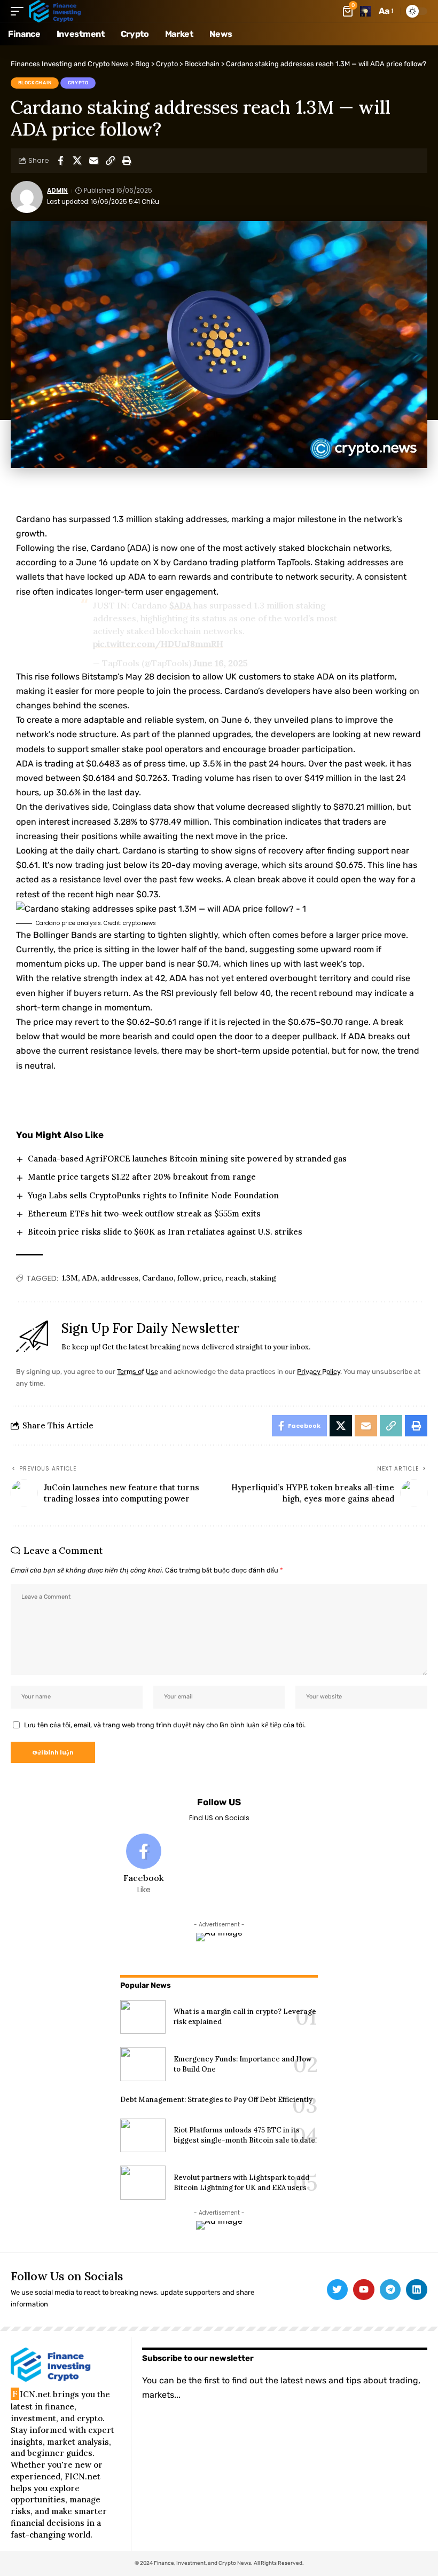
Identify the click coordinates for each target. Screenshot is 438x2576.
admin (57, 191)
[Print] (127, 161)
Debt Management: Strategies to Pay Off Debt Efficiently (216, 2100)
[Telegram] (390, 2290)
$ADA (180, 605)
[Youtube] (364, 2290)
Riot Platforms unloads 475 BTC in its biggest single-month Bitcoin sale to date (244, 2135)
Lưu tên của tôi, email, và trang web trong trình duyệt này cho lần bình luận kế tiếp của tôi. (165, 1725)
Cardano (158, 1278)
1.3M (70, 1278)
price (212, 1278)
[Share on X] (77, 161)
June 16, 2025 (221, 663)
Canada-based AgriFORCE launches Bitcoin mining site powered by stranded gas (187, 1159)
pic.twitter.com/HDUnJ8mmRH (158, 644)
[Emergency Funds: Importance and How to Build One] (143, 2064)
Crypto (78, 83)
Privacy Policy (319, 1372)
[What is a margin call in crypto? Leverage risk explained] (143, 2017)
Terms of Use (138, 1372)
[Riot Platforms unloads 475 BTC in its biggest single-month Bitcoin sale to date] (143, 2136)
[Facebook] (144, 1864)
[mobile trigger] (20, 11)
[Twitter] (338, 2290)
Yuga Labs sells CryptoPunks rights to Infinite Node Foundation (153, 1195)
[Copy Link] (110, 161)
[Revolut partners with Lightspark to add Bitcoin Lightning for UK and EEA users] (143, 2183)
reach (236, 1278)
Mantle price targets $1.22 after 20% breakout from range (142, 1177)
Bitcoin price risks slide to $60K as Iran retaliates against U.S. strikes (165, 1232)
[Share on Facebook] (60, 161)
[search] (365, 11)
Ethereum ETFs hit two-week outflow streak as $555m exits (144, 1214)
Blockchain (35, 83)
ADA (89, 1278)
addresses (120, 1278)
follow (188, 1278)
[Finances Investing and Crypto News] (55, 11)
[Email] (93, 161)
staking (263, 1278)
